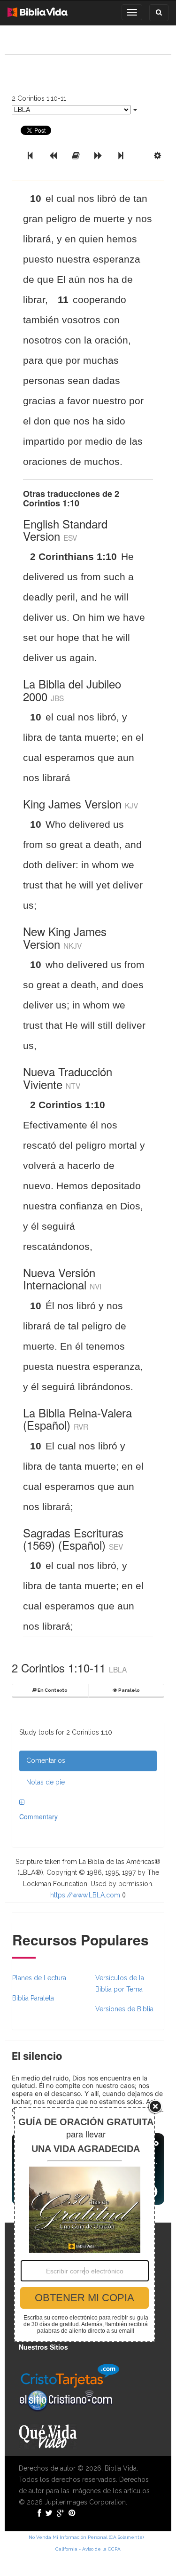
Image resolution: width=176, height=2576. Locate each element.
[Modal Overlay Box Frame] (84, 2224)
